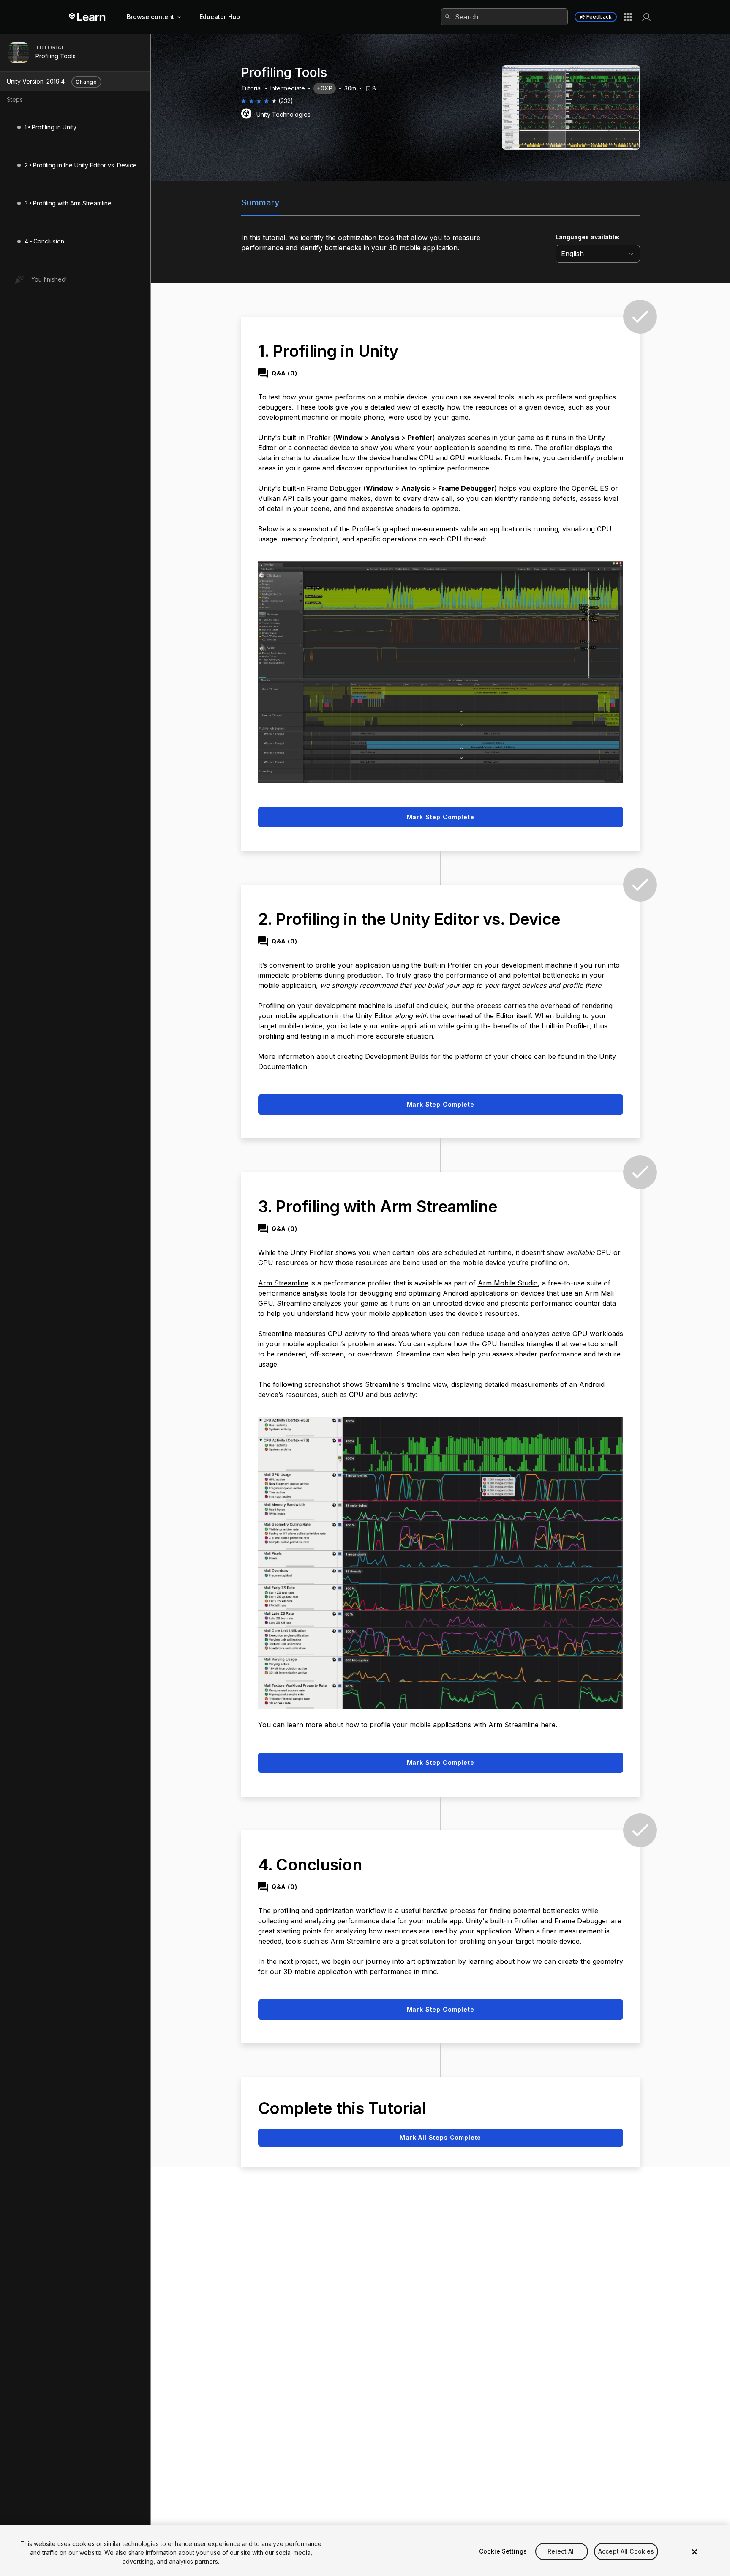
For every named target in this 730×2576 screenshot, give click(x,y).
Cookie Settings (503, 2551)
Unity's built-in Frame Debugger (310, 488)
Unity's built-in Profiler (294, 438)
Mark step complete (441, 817)
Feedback (599, 17)
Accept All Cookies (626, 2551)
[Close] (695, 2552)
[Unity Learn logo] (88, 17)
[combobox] (504, 17)
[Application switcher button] (628, 17)
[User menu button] (646, 17)
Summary (260, 202)
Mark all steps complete (440, 2137)
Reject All (561, 2551)
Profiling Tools (56, 56)
